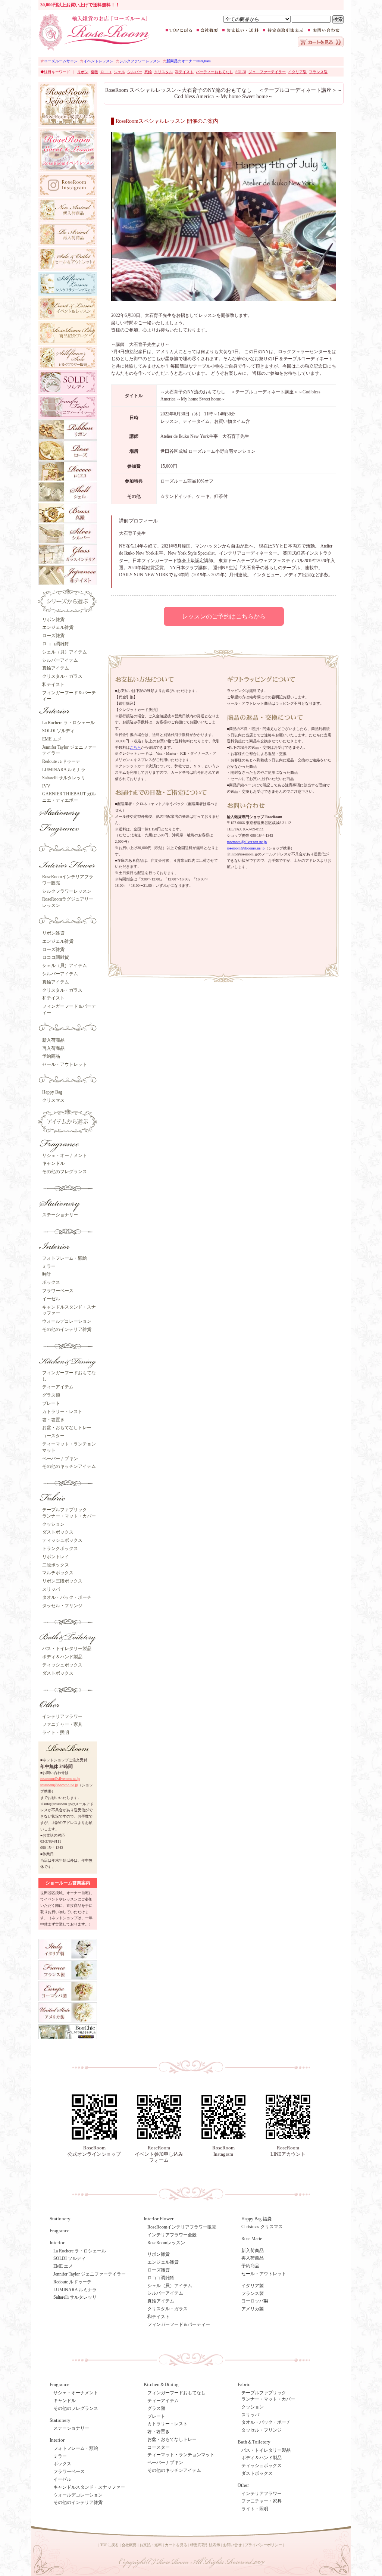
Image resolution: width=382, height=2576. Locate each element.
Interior (57, 2440)
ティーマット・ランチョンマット (181, 2455)
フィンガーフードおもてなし (176, 2393)
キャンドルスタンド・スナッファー (89, 2487)
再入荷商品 (53, 1048)
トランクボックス (60, 1549)
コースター (53, 1436)
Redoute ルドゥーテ (61, 761)
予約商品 (51, 1056)
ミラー (49, 1266)
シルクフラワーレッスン (140, 61)
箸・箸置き (53, 1420)
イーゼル (51, 1299)
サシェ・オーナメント (65, 1156)
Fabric (244, 2384)
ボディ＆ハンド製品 (62, 1657)
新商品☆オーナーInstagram (189, 61)
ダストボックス (58, 1532)
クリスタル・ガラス (62, 676)
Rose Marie (252, 2239)
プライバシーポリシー (263, 2545)
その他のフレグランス (65, 1172)
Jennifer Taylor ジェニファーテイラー (90, 2274)
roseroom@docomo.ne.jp (59, 1785)
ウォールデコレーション (67, 1321)
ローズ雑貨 (53, 636)
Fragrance (60, 2231)
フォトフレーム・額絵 (65, 1258)
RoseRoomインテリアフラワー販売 (182, 2227)
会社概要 (129, 2545)
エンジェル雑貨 (58, 627)
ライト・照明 (56, 1733)
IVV (46, 786)
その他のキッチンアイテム (69, 1466)
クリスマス (53, 1100)
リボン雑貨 (53, 620)
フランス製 (253, 2293)
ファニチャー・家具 (62, 1724)
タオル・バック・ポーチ (67, 1597)
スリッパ (51, 1589)
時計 (47, 1274)
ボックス (51, 1282)
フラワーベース (58, 1291)
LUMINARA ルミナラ (64, 770)
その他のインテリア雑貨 (67, 1329)
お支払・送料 (151, 2545)
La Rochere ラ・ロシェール (68, 723)
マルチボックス (58, 1573)
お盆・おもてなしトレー (67, 1428)
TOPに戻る (109, 2545)
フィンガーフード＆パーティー (179, 2324)
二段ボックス (56, 1565)
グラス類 (51, 1395)
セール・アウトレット (65, 1064)
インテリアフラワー (62, 1716)
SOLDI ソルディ (58, 731)
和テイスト (53, 684)
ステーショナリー (60, 1215)
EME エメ (52, 739)
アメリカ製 (253, 2309)
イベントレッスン (98, 61)
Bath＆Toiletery (254, 2442)
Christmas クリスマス (262, 2227)
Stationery (60, 2219)
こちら (135, 747)
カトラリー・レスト (62, 1412)
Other (243, 2485)
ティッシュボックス (62, 1540)
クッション (53, 1524)
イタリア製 (253, 2286)
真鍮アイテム (56, 668)
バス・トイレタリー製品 (67, 1649)
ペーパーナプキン (60, 1459)
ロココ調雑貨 (56, 644)
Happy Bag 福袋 (256, 2219)
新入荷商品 (53, 1040)
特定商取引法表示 (205, 2545)
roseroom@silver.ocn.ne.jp (60, 1779)
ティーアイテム (58, 1387)
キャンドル (53, 1163)
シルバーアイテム (60, 660)
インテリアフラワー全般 (172, 2235)
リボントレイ (56, 1557)
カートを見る (176, 2545)
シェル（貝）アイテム (65, 652)
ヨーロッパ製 (255, 2301)
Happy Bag (52, 1092)
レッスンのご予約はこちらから (224, 616)
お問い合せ (232, 2545)
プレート (51, 1403)
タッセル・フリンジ (62, 1606)
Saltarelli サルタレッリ (64, 778)
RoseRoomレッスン (166, 2243)
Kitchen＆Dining (161, 2384)
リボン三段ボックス (62, 1581)
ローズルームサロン (61, 61)
